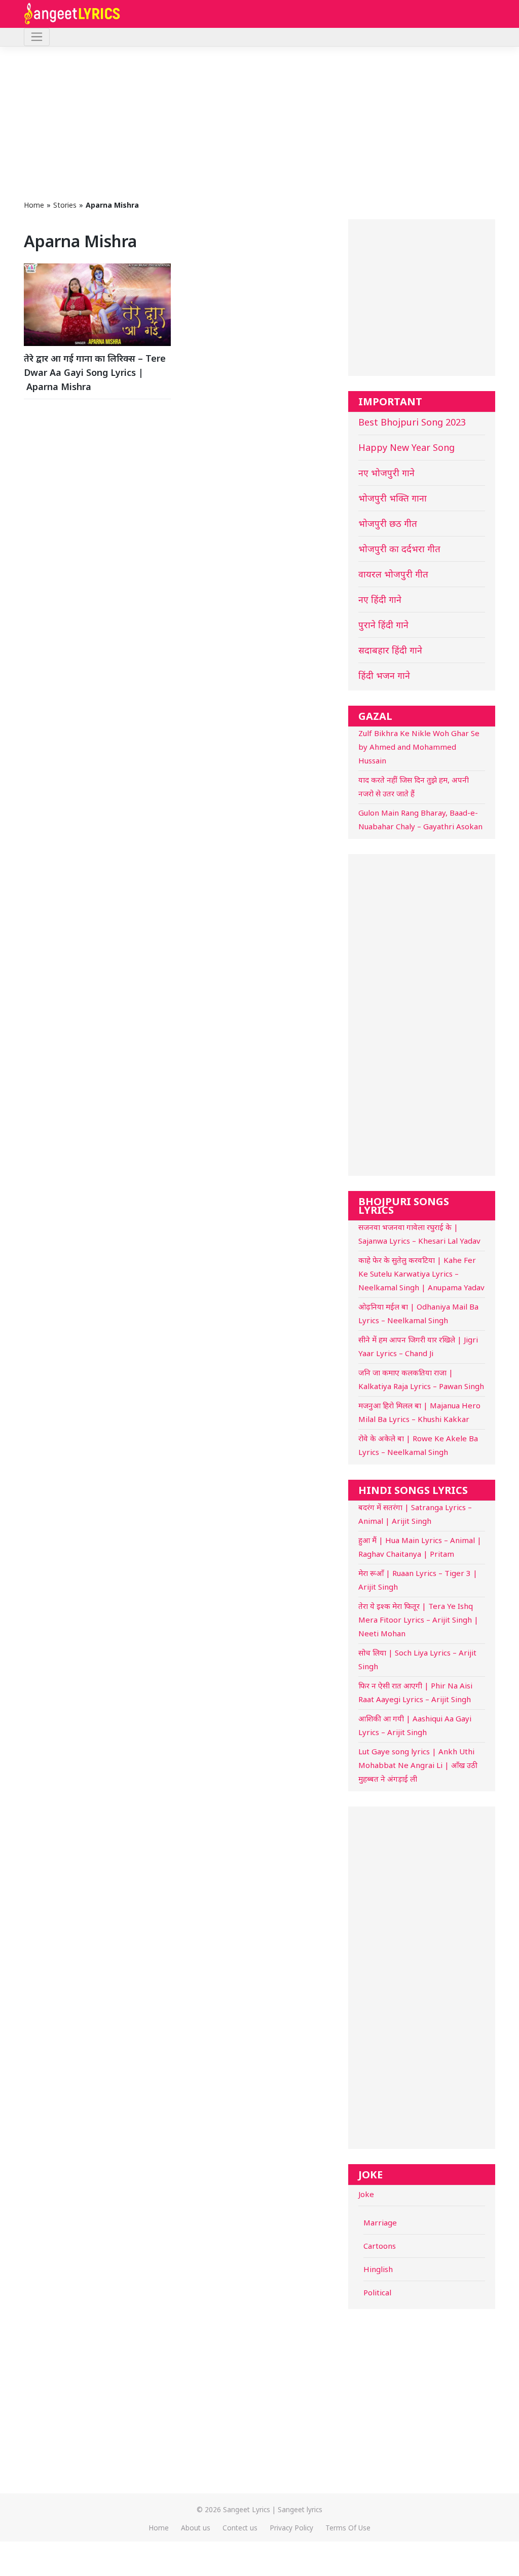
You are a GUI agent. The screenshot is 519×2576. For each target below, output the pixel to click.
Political (377, 2292)
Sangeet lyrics (300, 2509)
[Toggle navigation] (37, 37)
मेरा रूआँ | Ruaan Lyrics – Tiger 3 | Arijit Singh (418, 1580)
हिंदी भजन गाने (384, 675)
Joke (366, 2194)
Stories (65, 205)
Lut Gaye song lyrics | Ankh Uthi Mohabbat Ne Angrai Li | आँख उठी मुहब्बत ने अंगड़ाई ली (418, 1765)
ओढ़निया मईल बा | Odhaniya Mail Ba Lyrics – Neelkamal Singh (418, 1313)
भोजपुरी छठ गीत (388, 523)
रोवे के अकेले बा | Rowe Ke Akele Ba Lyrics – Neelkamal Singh (418, 1445)
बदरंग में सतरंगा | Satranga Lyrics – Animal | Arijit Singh (415, 1514)
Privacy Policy (291, 2528)
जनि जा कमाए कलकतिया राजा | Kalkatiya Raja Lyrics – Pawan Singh (421, 1379)
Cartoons (380, 2246)
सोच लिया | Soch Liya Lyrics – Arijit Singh (417, 1659)
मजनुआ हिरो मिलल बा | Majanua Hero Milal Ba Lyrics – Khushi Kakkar (419, 1412)
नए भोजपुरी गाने (386, 473)
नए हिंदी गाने (380, 599)
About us (196, 2528)
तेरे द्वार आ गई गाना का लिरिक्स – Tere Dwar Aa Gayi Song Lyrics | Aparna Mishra (95, 372)
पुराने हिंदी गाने (383, 625)
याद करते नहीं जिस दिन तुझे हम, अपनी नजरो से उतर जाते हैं (414, 786)
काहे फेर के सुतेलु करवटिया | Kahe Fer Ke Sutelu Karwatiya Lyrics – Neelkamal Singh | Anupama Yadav (421, 1274)
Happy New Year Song (406, 447)
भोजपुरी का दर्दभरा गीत (399, 549)
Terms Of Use (348, 2528)
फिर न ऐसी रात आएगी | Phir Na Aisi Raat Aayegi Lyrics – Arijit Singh (415, 1692)
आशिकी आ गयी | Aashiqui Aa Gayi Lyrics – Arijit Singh (415, 1725)
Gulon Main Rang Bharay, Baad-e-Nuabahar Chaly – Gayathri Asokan (420, 819)
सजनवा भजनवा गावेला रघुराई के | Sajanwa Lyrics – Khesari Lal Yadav (419, 1234)
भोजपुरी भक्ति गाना (393, 498)
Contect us (240, 2528)
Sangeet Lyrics (247, 2509)
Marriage (380, 2222)
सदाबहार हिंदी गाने (390, 650)
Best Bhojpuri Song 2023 (412, 422)
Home (34, 205)
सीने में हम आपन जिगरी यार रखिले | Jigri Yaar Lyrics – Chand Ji (418, 1346)
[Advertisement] (259, 123)
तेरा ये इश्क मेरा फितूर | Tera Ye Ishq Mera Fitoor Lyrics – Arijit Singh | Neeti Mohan (418, 1620)
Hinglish (378, 2269)
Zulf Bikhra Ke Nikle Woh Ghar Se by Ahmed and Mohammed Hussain (419, 747)
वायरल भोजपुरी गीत (393, 574)
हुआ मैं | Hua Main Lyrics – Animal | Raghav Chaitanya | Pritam (420, 1547)
